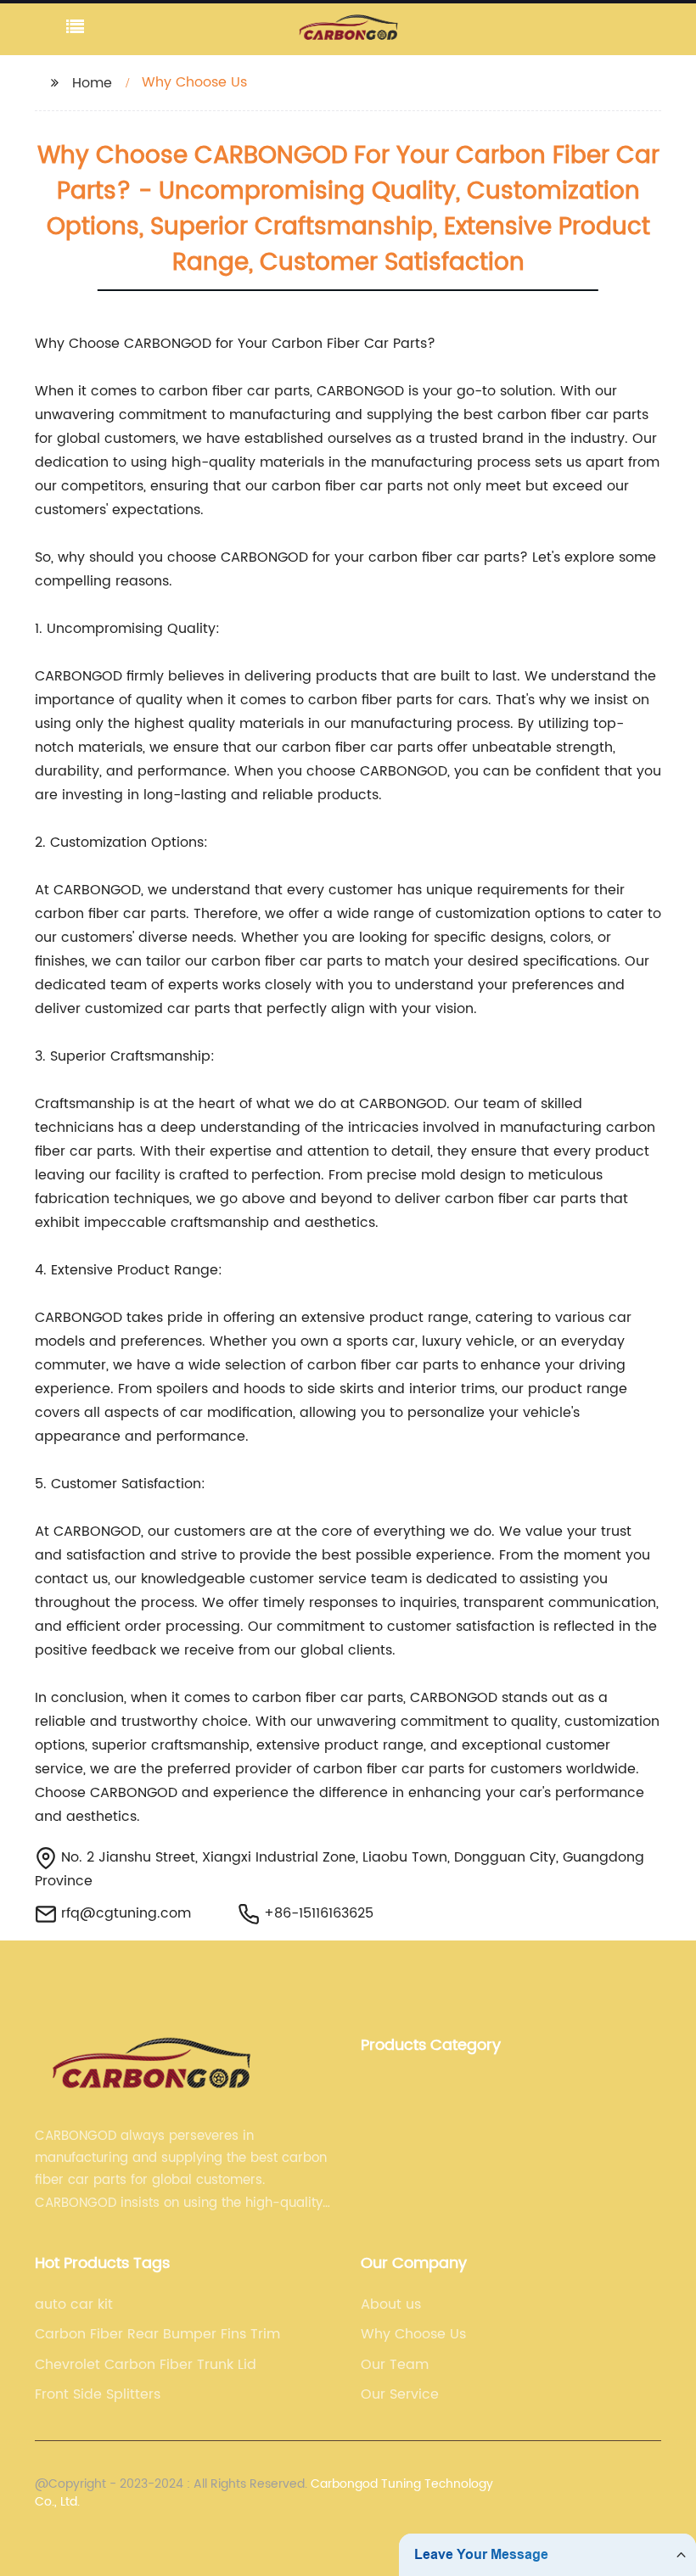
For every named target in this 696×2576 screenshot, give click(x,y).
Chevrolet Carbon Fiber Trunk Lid (146, 2365)
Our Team (395, 2365)
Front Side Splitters (98, 2394)
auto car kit (74, 2304)
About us (391, 2304)
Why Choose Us (413, 2334)
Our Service (400, 2394)
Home (92, 83)
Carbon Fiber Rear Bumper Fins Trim (157, 2334)
